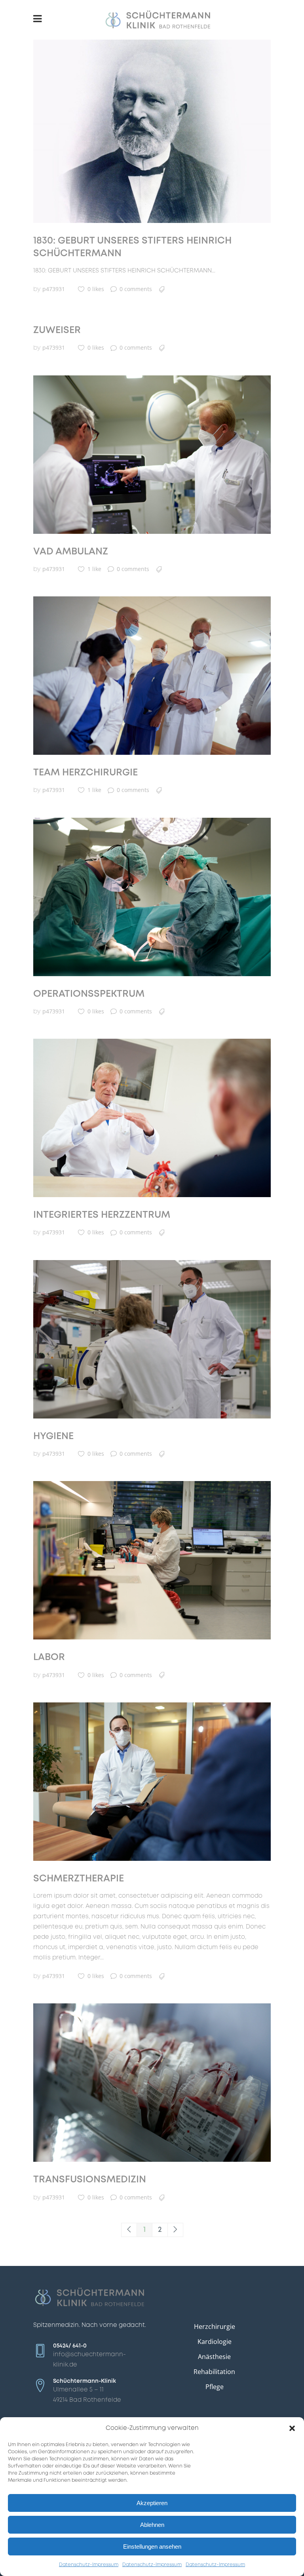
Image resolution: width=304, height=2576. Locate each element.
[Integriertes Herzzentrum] (152, 1118)
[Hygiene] (152, 1339)
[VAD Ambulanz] (152, 455)
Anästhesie (214, 2357)
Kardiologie (215, 2342)
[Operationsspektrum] (152, 897)
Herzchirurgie (215, 2327)
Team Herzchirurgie (85, 773)
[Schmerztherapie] (152, 1782)
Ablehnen (152, 2525)
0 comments (136, 289)
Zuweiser (57, 330)
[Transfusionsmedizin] (152, 2083)
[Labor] (152, 1560)
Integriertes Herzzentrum (102, 1215)
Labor (49, 1657)
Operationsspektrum (89, 994)
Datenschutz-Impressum (89, 2565)
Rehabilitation (214, 2372)
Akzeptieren (152, 2503)
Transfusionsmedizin (90, 2180)
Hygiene (53, 1437)
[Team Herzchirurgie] (152, 676)
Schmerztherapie (79, 1879)
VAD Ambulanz (71, 552)
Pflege (215, 2387)
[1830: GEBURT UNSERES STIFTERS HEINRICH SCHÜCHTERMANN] (152, 131)
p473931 (54, 289)
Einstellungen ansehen (152, 2546)
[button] (292, 2428)
